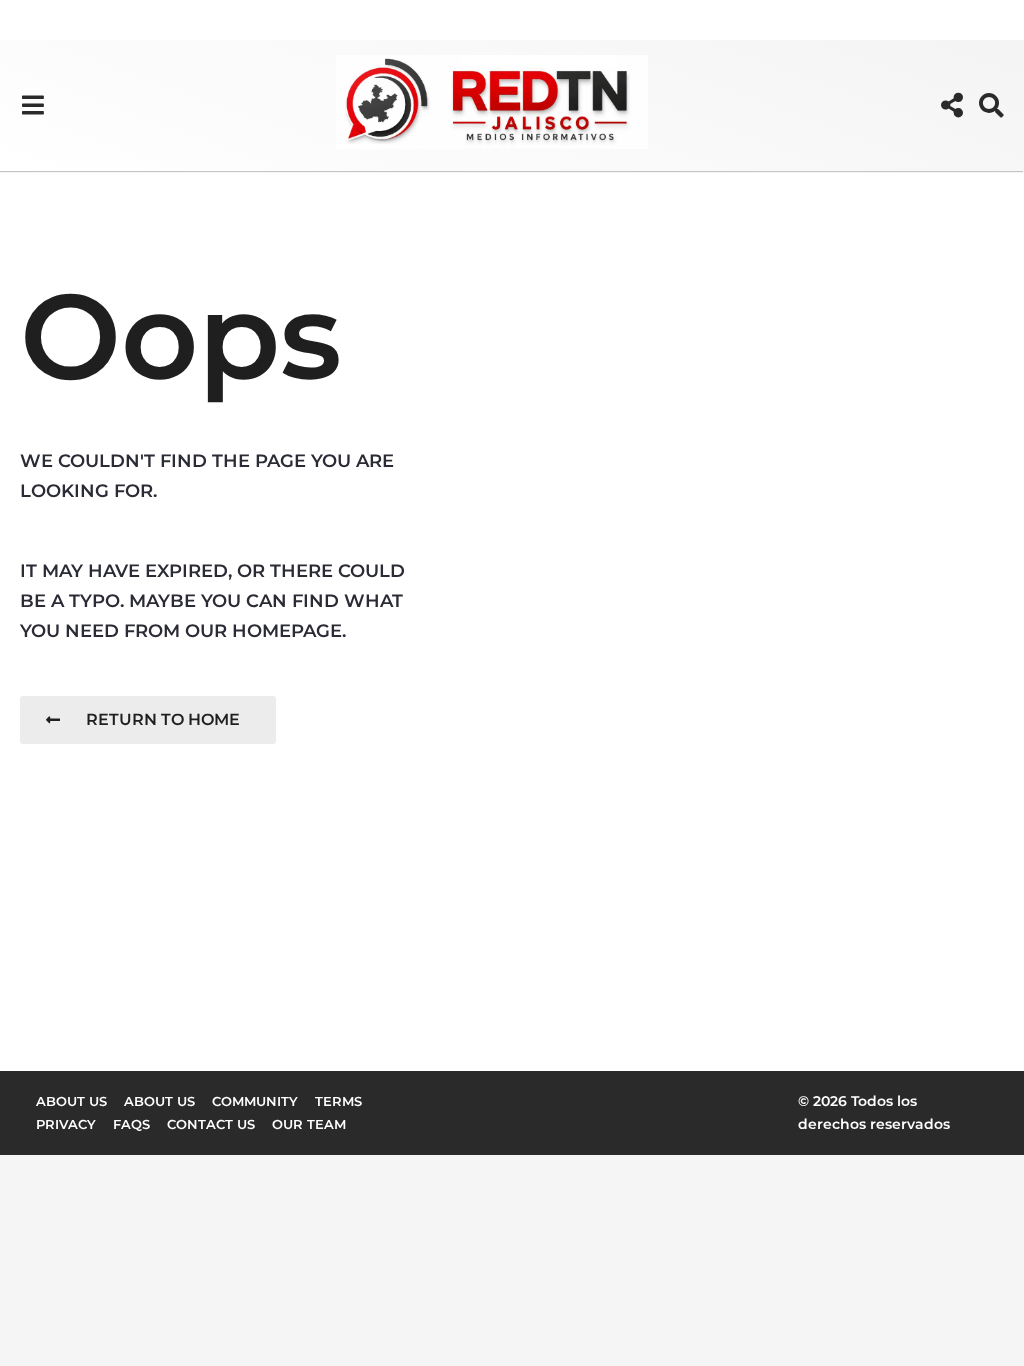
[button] (32, 105)
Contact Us (211, 1124)
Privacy (66, 1124)
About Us (159, 1101)
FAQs (131, 1124)
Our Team (309, 1124)
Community (255, 1101)
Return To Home (163, 719)
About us (71, 1101)
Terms (338, 1101)
